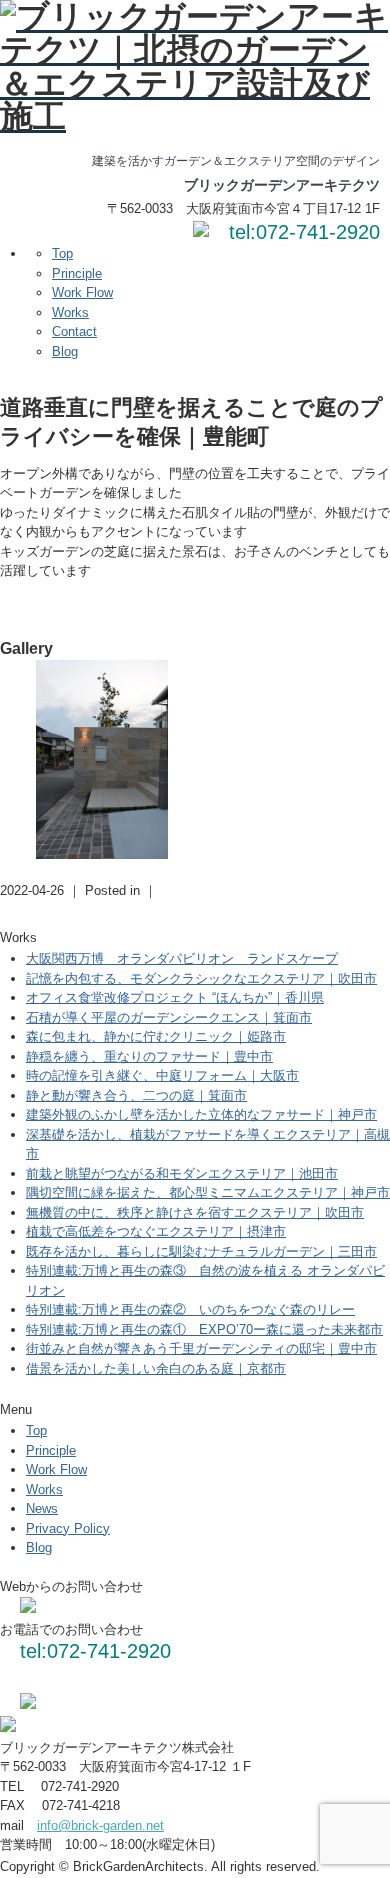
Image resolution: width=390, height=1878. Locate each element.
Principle (77, 273)
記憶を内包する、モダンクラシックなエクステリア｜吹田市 (201, 978)
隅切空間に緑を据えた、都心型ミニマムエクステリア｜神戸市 (208, 1192)
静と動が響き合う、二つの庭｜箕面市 (136, 1095)
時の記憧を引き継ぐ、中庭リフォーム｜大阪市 (162, 1075)
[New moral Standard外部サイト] (28, 1704)
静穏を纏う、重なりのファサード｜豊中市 (149, 1056)
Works (70, 312)
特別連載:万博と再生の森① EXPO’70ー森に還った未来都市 (204, 1329)
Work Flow (82, 292)
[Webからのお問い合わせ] (201, 232)
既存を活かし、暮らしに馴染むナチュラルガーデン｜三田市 (201, 1251)
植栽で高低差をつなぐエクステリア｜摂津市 (156, 1231)
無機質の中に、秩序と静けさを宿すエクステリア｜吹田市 (195, 1212)
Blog (65, 351)
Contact (74, 331)
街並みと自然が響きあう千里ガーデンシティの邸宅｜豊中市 (201, 1348)
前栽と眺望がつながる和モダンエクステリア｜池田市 (182, 1173)
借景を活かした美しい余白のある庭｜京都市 (156, 1368)
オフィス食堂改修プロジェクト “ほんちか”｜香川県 (175, 997)
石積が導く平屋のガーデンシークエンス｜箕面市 (169, 1017)
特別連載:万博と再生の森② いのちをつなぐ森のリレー (190, 1309)
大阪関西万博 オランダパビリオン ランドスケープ (182, 958)
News (42, 1508)
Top (62, 253)
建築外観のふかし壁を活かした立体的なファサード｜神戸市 (201, 1114)
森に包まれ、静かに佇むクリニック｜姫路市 (156, 1036)
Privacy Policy (68, 1528)
